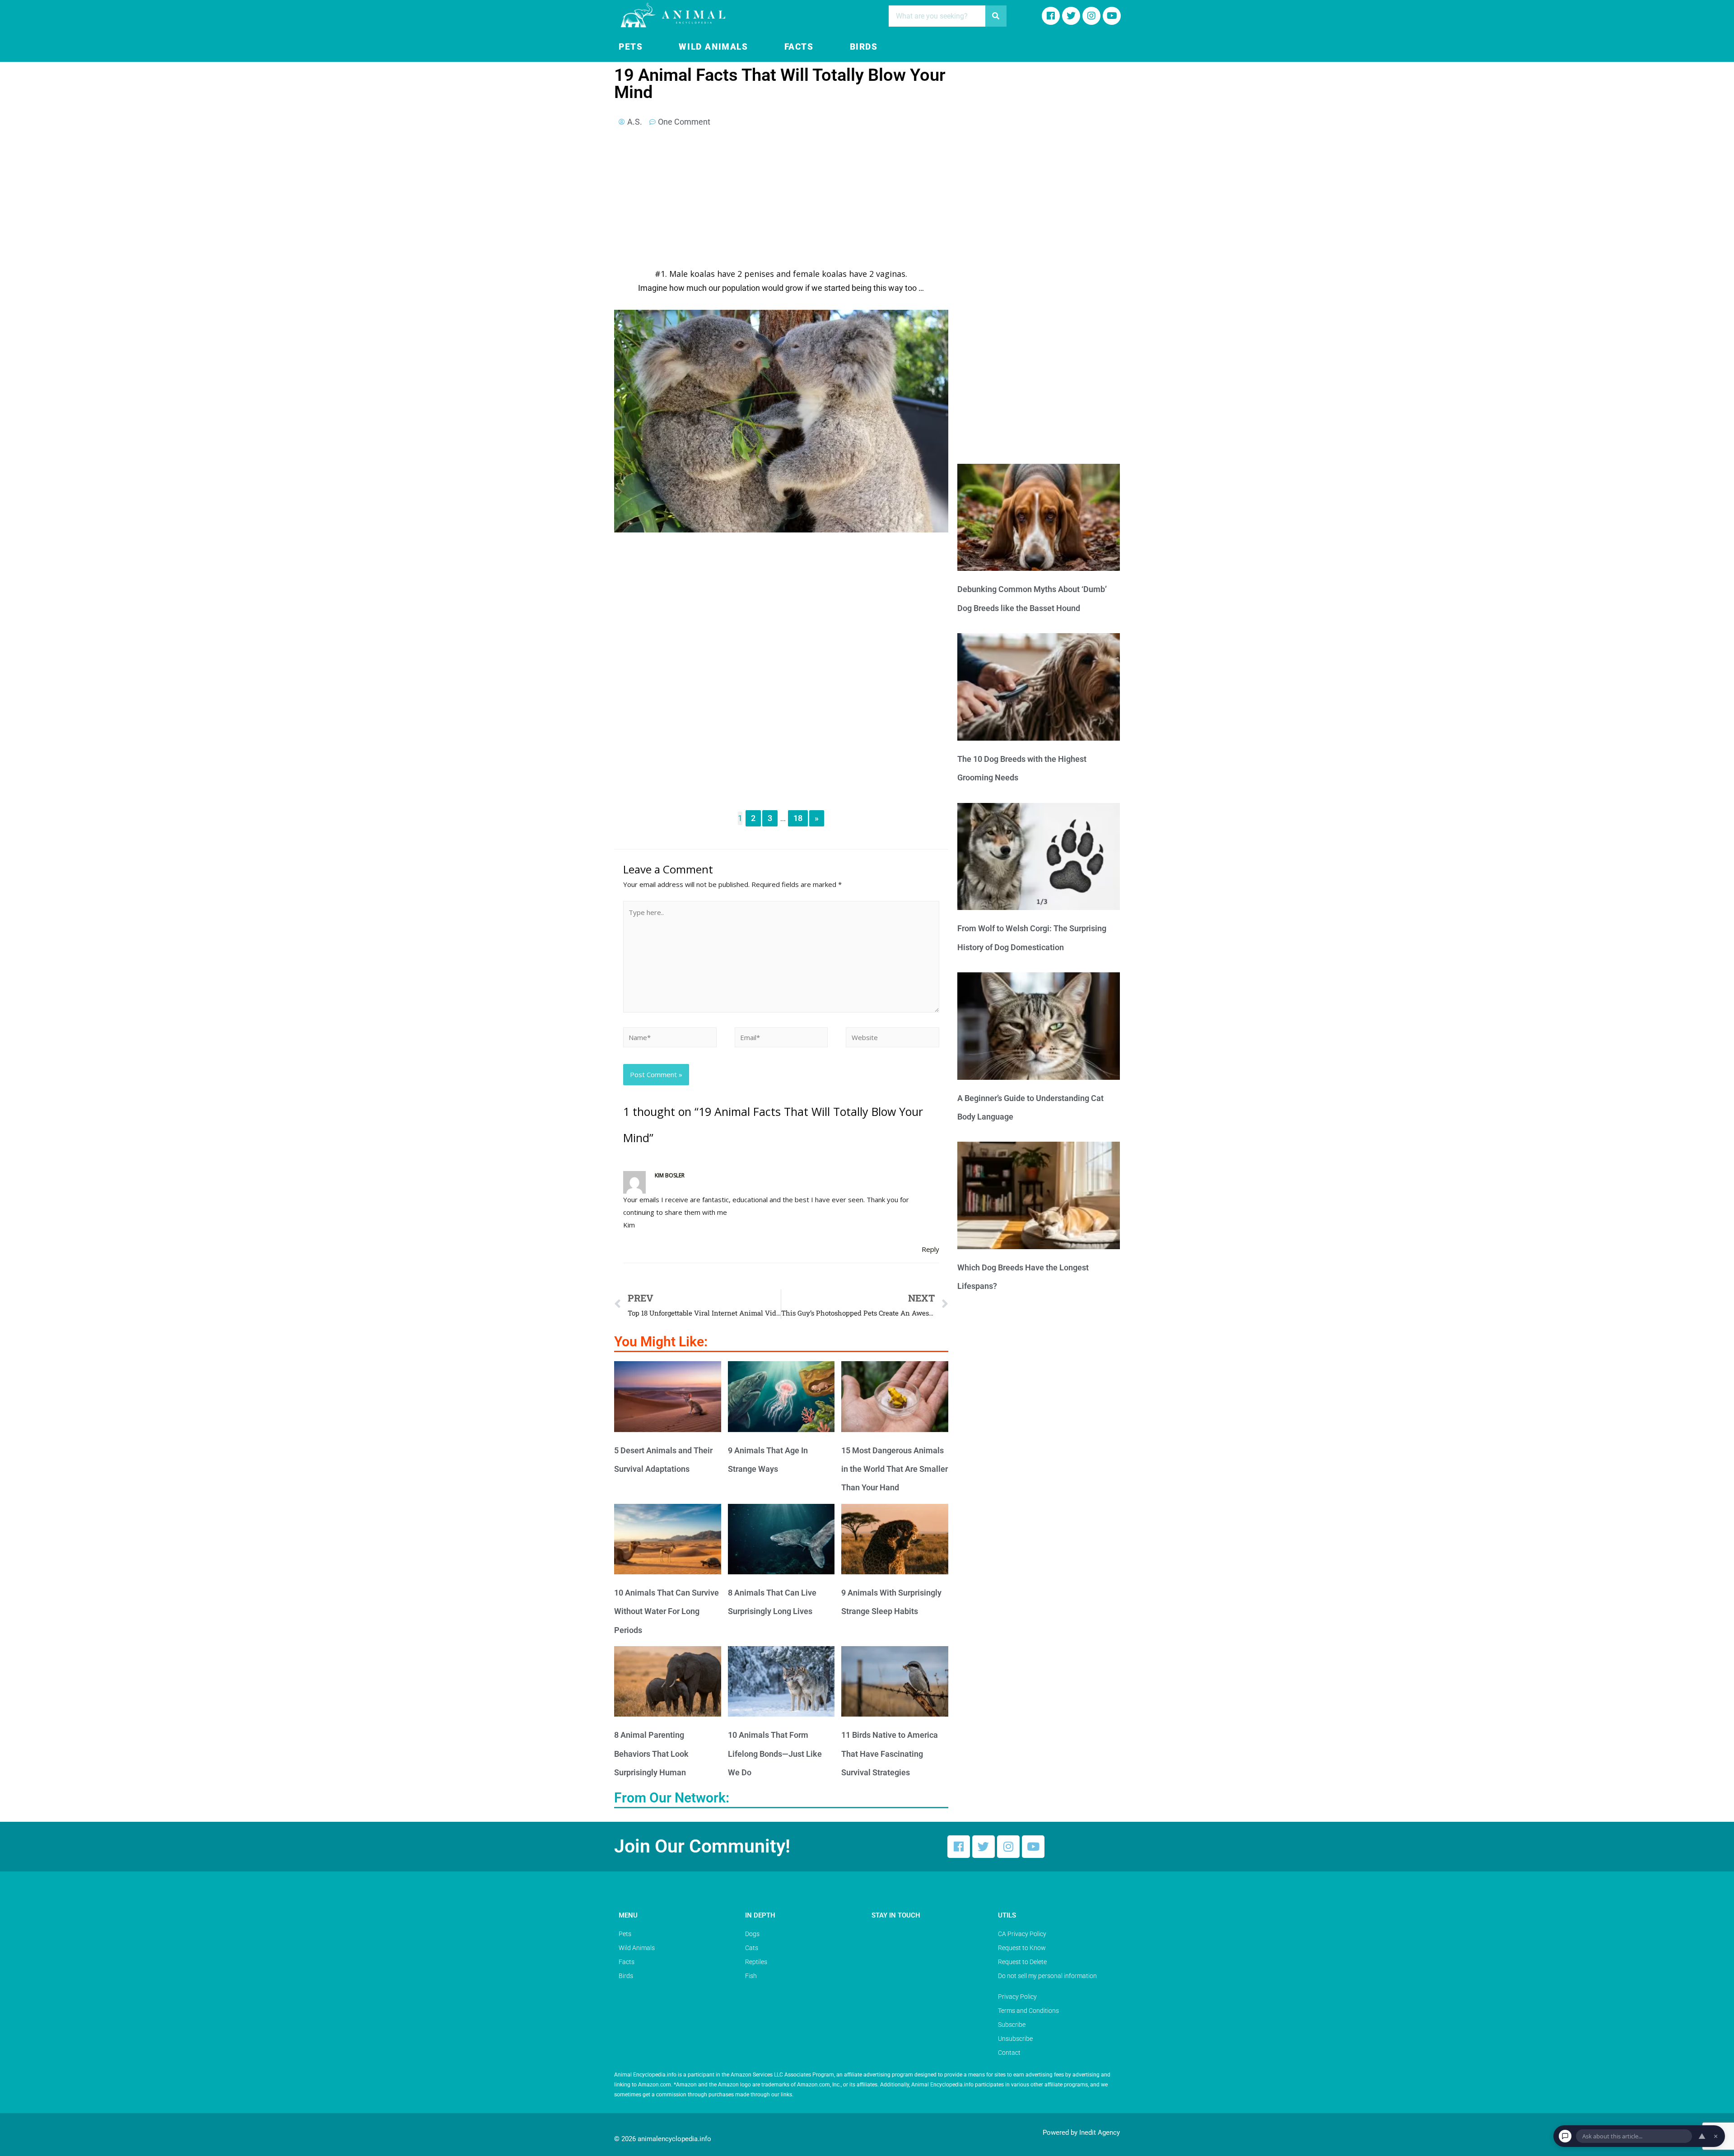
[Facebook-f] (1051, 16)
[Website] (893, 1039)
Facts (799, 47)
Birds (864, 47)
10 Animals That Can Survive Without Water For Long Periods (667, 1611)
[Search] (996, 16)
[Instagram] (1091, 16)
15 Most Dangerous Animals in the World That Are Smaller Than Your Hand (895, 1469)
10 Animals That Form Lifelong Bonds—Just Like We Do (775, 1754)
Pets (631, 47)
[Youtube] (1112, 16)
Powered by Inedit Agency (1081, 2133)
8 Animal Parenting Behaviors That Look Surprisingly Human (651, 1754)
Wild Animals (713, 47)
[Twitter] (984, 1847)
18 (798, 818)
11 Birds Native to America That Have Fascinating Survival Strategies (890, 1754)
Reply (930, 1249)
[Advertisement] (781, 201)
